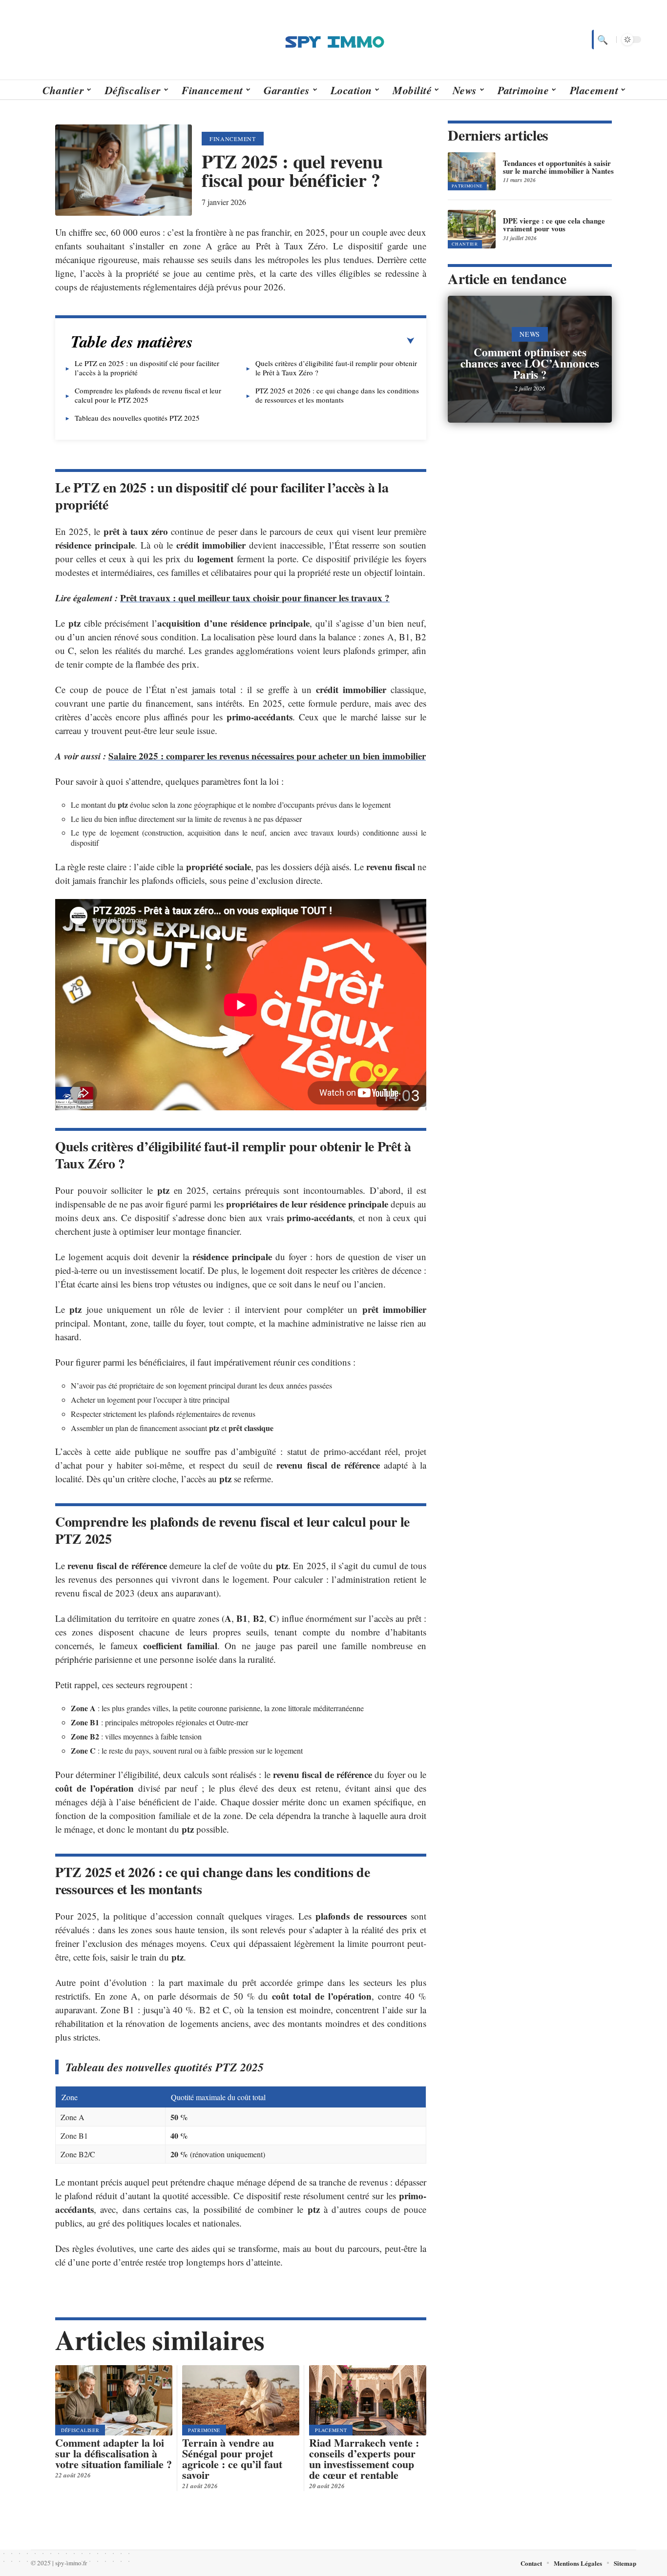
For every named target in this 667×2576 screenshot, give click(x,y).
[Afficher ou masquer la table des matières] (304, 341)
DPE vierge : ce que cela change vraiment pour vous (554, 225)
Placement (331, 2430)
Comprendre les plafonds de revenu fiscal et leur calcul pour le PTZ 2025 (148, 395)
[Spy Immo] (333, 40)
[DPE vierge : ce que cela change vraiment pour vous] (472, 229)
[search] (602, 40)
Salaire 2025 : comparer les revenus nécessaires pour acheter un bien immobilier (267, 756)
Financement (233, 139)
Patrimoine (204, 2430)
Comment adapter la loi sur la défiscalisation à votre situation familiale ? (114, 2453)
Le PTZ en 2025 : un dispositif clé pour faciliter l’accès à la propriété (147, 368)
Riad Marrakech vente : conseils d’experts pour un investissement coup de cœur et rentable (364, 2459)
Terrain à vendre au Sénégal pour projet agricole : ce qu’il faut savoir (232, 2459)
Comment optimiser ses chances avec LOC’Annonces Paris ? (530, 363)
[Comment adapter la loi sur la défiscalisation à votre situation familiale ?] (114, 2400)
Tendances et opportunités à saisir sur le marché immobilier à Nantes (558, 167)
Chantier (465, 244)
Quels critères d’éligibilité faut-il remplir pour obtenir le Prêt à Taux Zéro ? (336, 368)
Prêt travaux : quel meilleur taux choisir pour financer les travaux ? (255, 598)
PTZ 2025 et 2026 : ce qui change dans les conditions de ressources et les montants (337, 395)
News (530, 334)
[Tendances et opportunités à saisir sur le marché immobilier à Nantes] (472, 171)
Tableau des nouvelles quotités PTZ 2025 (137, 418)
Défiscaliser (80, 2430)
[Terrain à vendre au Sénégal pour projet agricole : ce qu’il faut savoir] (241, 2400)
